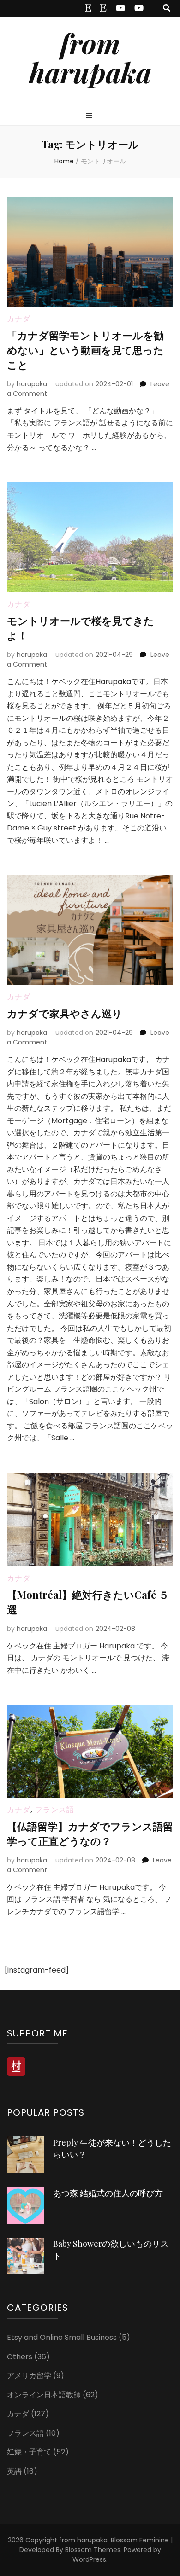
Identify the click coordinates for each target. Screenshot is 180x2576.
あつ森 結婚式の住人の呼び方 (108, 2193)
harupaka (32, 384)
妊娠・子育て (29, 2452)
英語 (14, 2471)
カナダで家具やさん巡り (65, 1013)
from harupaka (90, 57)
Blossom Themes (93, 2550)
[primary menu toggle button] (90, 116)
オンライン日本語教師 (44, 2395)
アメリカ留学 (29, 2376)
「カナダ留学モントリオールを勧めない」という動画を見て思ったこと (85, 350)
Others (20, 2357)
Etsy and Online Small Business (62, 2337)
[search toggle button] (167, 9)
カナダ (19, 319)
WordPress (89, 2559)
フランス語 (55, 1810)
